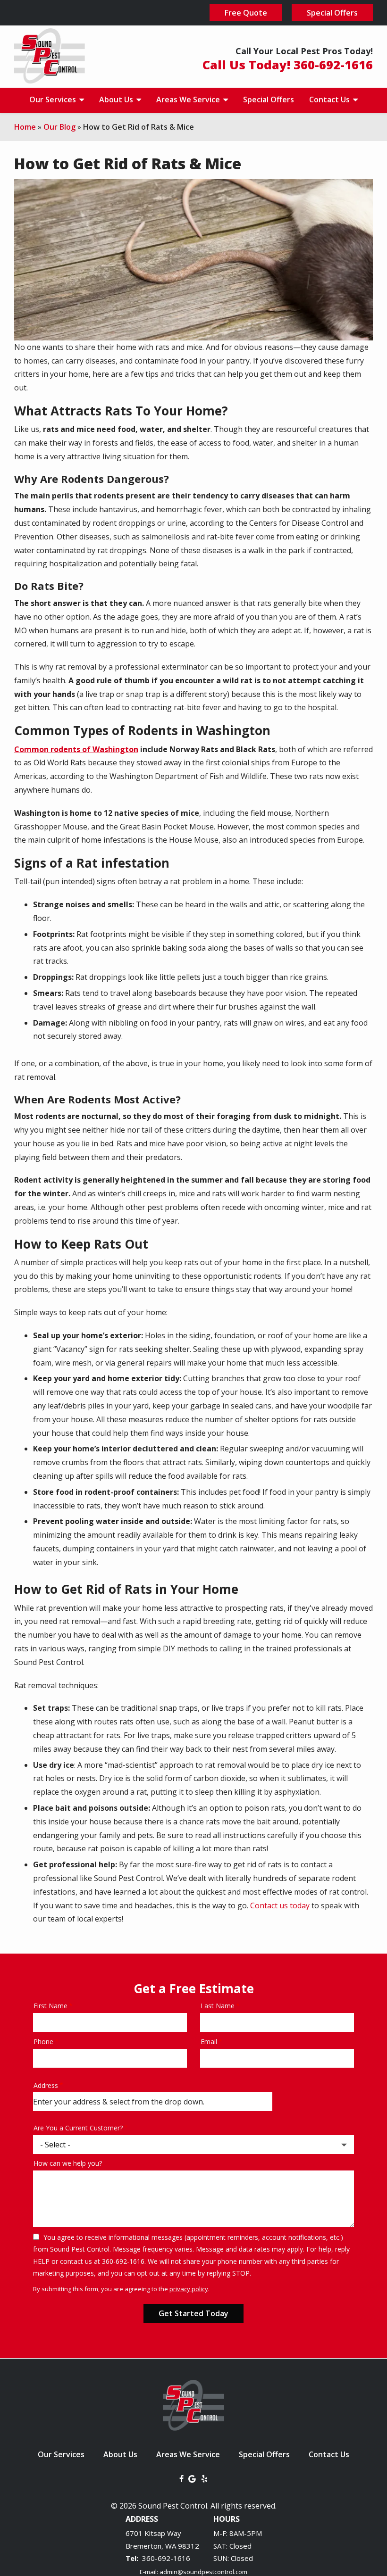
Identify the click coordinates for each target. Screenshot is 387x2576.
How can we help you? (68, 2163)
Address (46, 2085)
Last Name (218, 2006)
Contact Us (330, 99)
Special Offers (269, 99)
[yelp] (204, 2478)
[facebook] (181, 2478)
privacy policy (189, 2289)
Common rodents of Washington (76, 749)
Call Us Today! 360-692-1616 (288, 65)
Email (209, 2042)
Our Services (54, 99)
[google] (192, 2478)
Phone (43, 2042)
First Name (50, 2006)
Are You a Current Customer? (78, 2128)
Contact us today (280, 1905)
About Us (117, 99)
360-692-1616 (166, 2558)
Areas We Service (189, 99)
